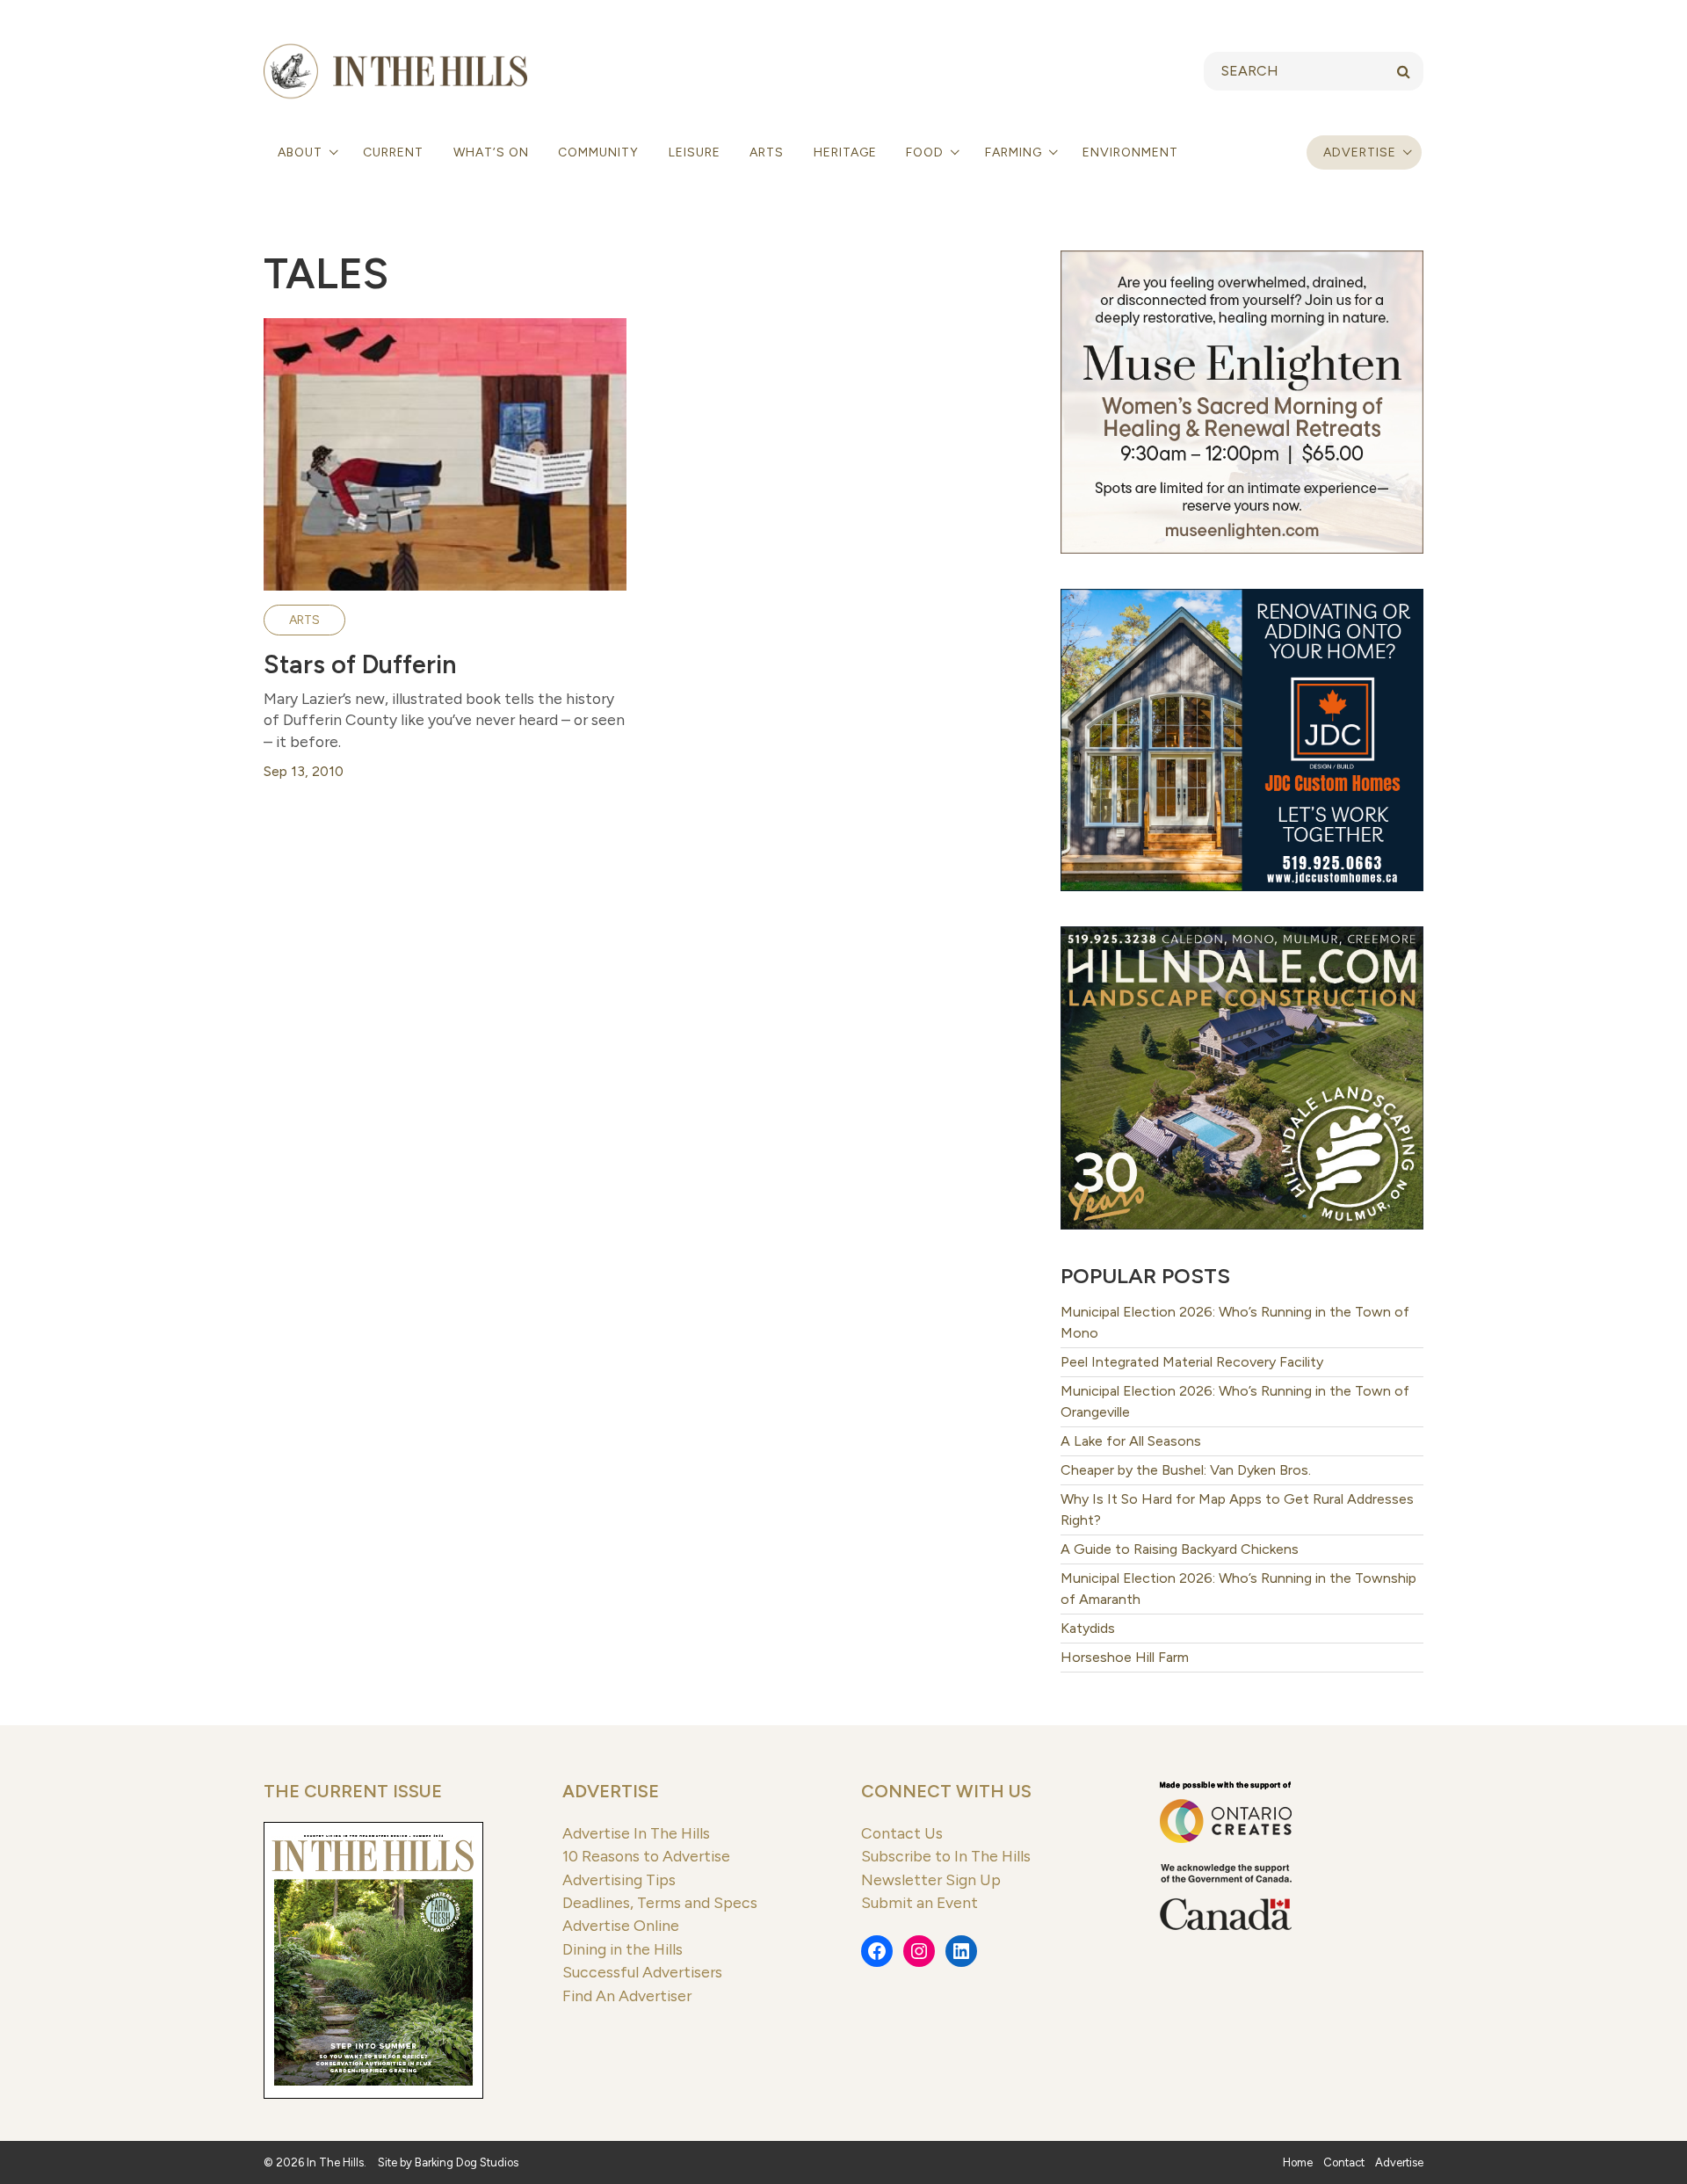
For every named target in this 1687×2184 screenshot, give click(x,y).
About (302, 152)
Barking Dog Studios (467, 2162)
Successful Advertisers (642, 1972)
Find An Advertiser (627, 1995)
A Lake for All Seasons (1131, 1441)
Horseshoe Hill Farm (1125, 1657)
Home (1298, 2162)
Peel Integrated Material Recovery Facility (1192, 1362)
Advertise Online (621, 1925)
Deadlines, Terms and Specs (660, 1902)
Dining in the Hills (623, 1949)
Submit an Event (920, 1902)
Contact (1344, 2162)
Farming (1015, 152)
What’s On (491, 152)
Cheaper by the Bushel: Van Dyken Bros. (1186, 1470)
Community (598, 152)
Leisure (695, 152)
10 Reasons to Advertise (646, 1856)
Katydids (1088, 1628)
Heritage (845, 152)
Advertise (1360, 152)
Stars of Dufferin (360, 664)
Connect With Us (946, 1791)
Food (927, 152)
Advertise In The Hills (636, 1833)
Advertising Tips (619, 1879)
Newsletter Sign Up (931, 1879)
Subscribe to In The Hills (946, 1856)
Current (393, 152)
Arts (767, 152)
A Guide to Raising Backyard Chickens (1180, 1549)
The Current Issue (353, 1791)
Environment (1130, 152)
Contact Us (902, 1833)
